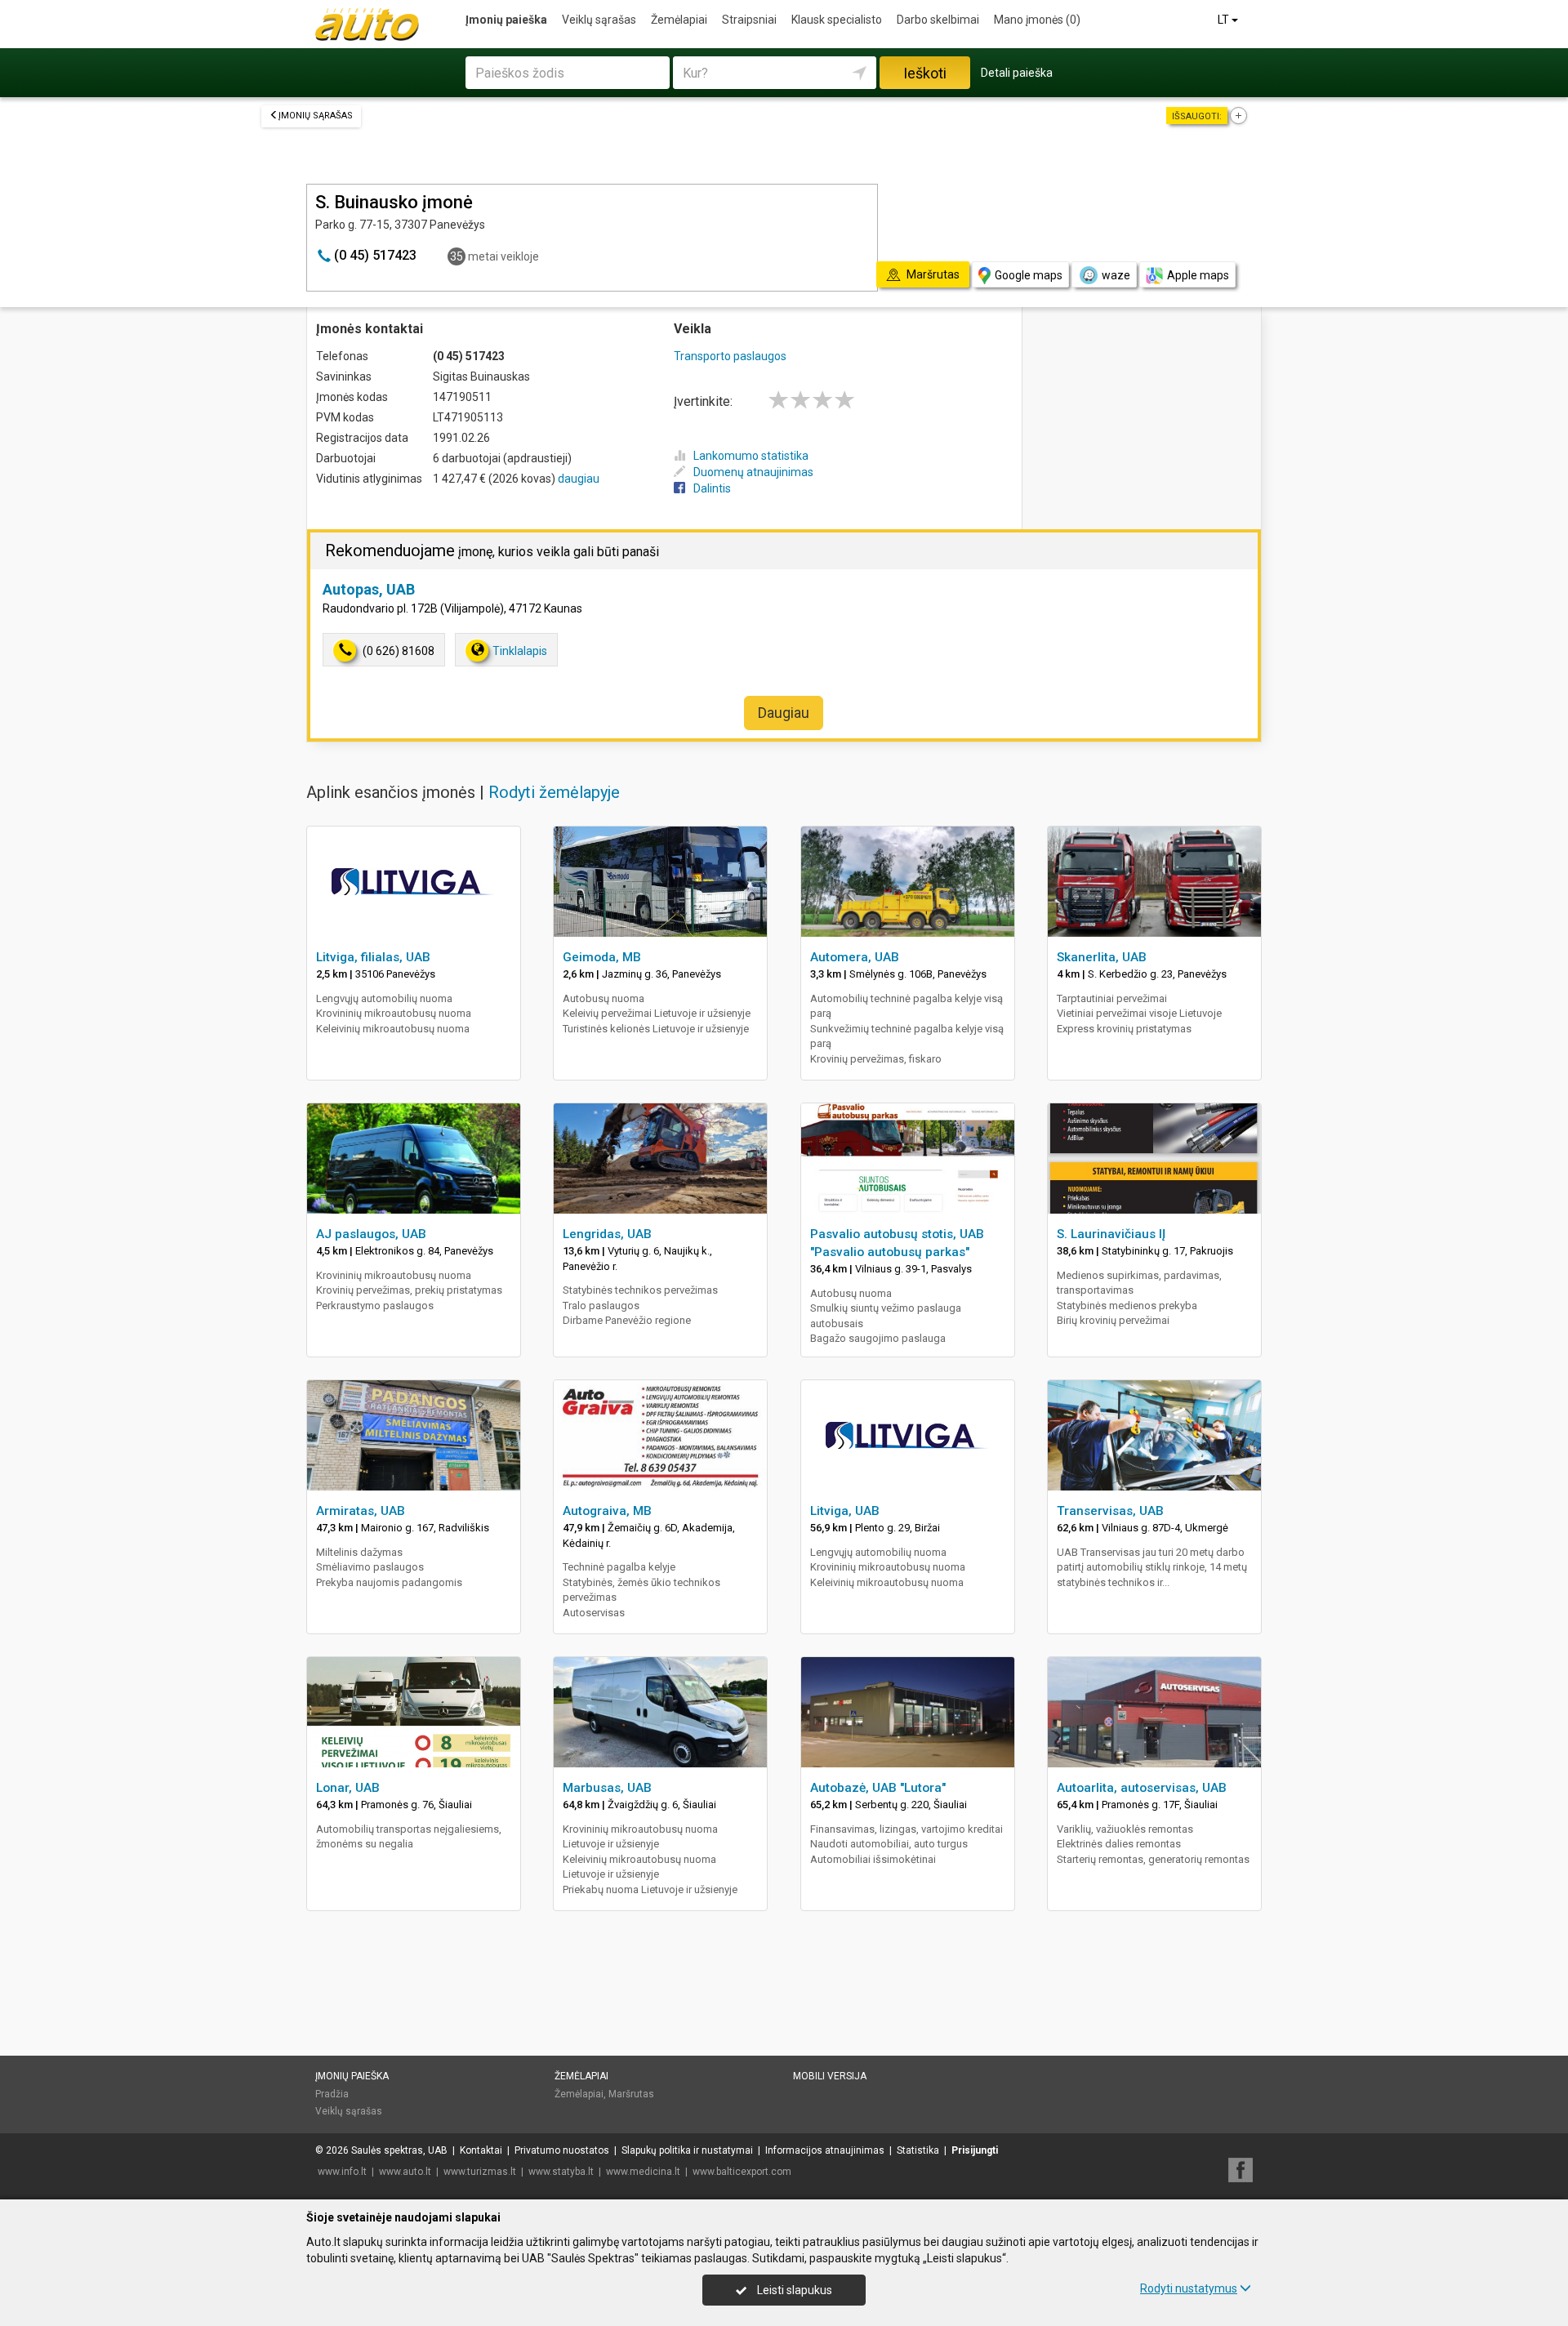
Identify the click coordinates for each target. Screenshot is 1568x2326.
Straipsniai (749, 20)
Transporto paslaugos (730, 356)
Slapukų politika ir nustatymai (687, 2150)
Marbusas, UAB (607, 1788)
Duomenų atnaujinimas (753, 472)
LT (1225, 20)
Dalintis (712, 488)
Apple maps (1198, 275)
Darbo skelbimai (938, 20)
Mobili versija (830, 2076)
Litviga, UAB (845, 1511)
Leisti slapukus (793, 2290)
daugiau (579, 479)
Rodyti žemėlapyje (554, 792)
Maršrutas (631, 2094)
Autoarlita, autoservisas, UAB (1142, 1788)
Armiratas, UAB (361, 1511)
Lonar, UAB (348, 1788)
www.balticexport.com (742, 2172)
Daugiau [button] (784, 713)
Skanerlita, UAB (1102, 957)
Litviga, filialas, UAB (373, 957)
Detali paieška (1017, 73)
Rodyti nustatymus (1189, 2288)
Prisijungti (975, 2150)
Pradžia (332, 2094)
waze (1116, 275)
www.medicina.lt (643, 2172)
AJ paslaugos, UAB (371, 1234)
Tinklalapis (520, 651)
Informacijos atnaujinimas (825, 2150)
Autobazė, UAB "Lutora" (878, 1788)
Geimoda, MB (602, 957)
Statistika (918, 2150)
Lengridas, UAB (607, 1234)
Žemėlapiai (679, 20)
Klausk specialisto (837, 20)
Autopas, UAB (369, 589)
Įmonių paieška (506, 20)
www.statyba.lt (561, 2172)
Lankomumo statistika (751, 456)
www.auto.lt (405, 2172)
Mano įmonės (1037, 20)
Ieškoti (925, 73)
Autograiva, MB (607, 1511)
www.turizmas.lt (480, 2172)
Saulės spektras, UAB (399, 2150)
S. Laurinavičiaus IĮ (1111, 1234)
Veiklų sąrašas (599, 20)
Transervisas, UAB (1110, 1511)
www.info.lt (342, 2172)
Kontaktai (481, 2150)
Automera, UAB (855, 957)
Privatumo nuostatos (562, 2150)
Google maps (1029, 275)
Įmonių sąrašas (316, 116)
